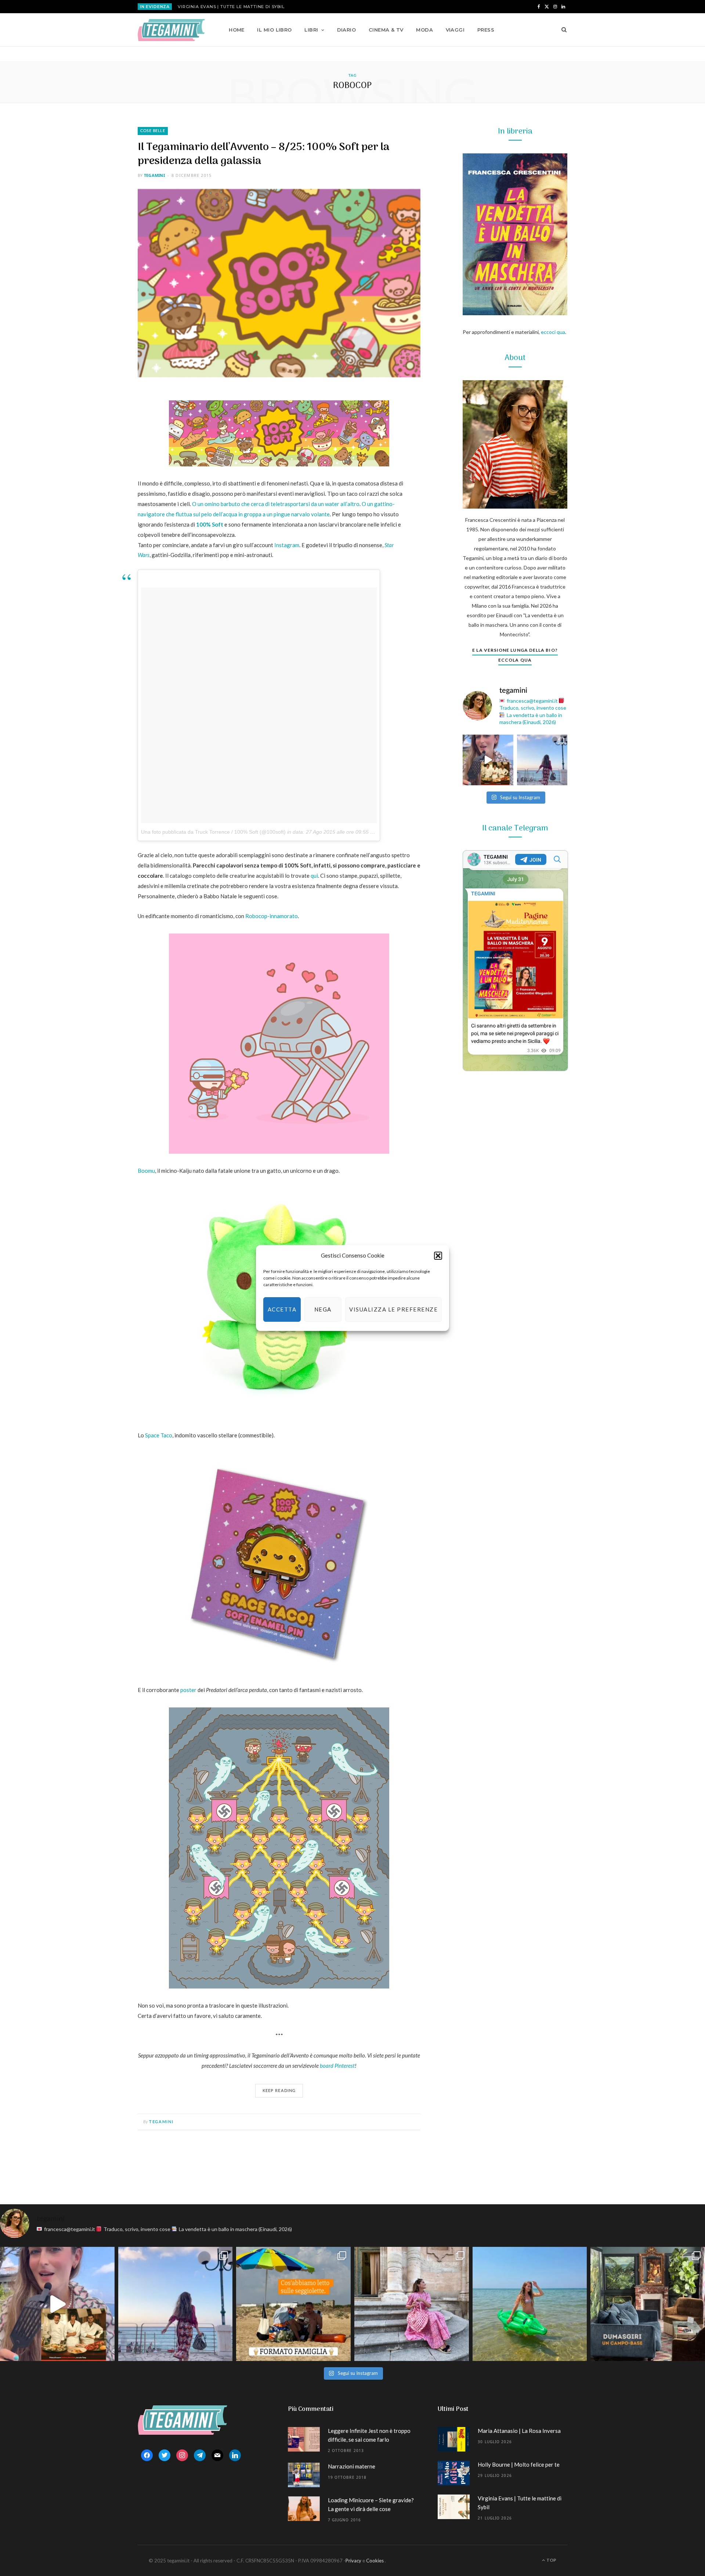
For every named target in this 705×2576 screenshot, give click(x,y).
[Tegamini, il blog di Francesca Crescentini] (171, 30)
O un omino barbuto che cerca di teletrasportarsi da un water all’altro (276, 504)
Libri (311, 30)
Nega (323, 1309)
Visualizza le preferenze (393, 1309)
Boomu (146, 1171)
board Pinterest (337, 2066)
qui (314, 876)
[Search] (562, 30)
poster (188, 1690)
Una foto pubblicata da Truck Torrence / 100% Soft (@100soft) (213, 832)
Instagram (287, 545)
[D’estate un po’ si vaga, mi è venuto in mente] (648, 2304)
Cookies (375, 2561)
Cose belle (153, 131)
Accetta (282, 1309)
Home (237, 30)
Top (551, 2560)
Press (486, 30)
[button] (438, 1256)
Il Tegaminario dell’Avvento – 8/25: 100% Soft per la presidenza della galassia (264, 154)
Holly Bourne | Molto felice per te (519, 2464)
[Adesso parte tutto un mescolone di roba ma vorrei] (412, 2304)
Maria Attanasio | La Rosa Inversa (519, 2431)
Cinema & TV (386, 30)
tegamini (154, 175)
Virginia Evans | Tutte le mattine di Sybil (231, 7)
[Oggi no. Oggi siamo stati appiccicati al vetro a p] (542, 760)
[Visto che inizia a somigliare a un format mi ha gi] (293, 2304)
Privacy (353, 2561)
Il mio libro (274, 30)
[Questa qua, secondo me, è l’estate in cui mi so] (530, 2304)
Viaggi (455, 30)
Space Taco (159, 1435)
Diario (347, 30)
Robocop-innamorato (272, 916)
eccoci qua (553, 332)
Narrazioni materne (352, 2466)
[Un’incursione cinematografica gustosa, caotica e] (488, 760)
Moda (424, 30)
